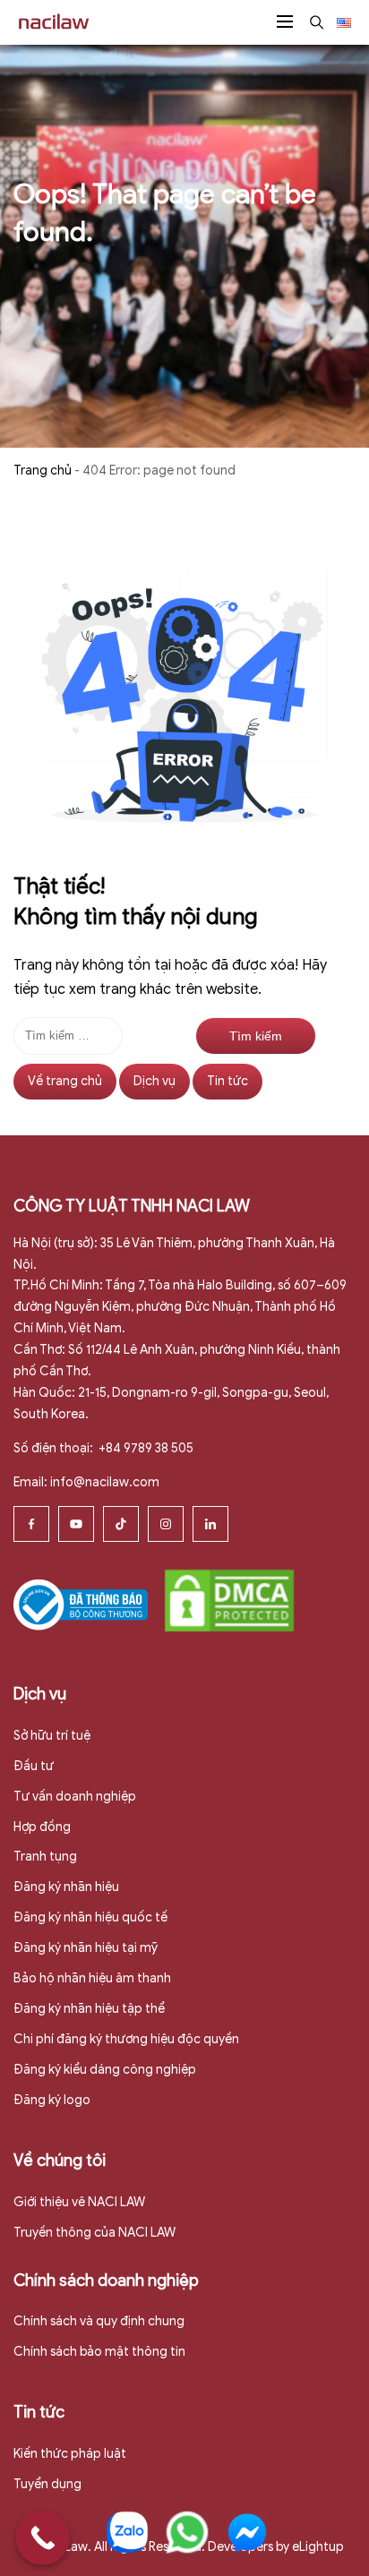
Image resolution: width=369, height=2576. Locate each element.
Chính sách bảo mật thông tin (99, 2352)
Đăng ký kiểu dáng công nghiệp (105, 2070)
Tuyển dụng (47, 2484)
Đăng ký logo (52, 2100)
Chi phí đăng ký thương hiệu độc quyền (126, 2039)
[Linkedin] (210, 1524)
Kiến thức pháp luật (70, 2454)
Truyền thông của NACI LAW (94, 2233)
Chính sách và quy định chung (99, 2321)
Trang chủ (43, 471)
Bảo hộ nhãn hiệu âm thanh (92, 1978)
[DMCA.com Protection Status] (229, 1600)
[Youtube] (76, 1524)
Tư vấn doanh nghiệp (75, 1797)
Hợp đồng (42, 1827)
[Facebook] (31, 1524)
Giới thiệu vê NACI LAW (79, 2202)
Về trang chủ (65, 1081)
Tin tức (227, 1081)
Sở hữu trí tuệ (52, 1736)
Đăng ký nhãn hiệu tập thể (89, 2009)
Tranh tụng (45, 1857)
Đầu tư (34, 1766)
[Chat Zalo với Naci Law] (127, 2532)
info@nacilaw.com (105, 1482)
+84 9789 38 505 (145, 1448)
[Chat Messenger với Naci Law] (247, 2532)
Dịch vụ (154, 1081)
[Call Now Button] (43, 2538)
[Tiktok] (121, 1524)
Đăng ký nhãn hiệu (66, 1887)
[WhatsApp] (187, 2532)
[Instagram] (166, 1524)
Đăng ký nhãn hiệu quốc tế (90, 1917)
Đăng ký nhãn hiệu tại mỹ (86, 1948)
